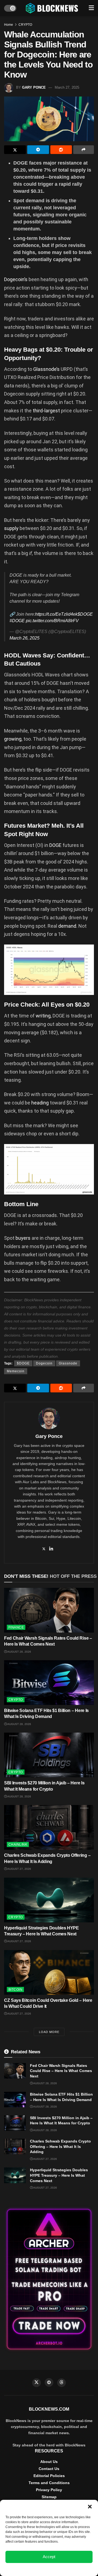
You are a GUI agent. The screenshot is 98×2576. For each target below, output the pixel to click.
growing (13, 739)
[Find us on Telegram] (49, 2382)
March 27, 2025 (67, 87)
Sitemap (49, 2497)
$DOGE (85, 614)
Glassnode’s (46, 369)
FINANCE (16, 1627)
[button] (90, 2507)
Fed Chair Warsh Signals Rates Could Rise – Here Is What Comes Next (61, 2071)
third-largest (46, 411)
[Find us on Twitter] (36, 2383)
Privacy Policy (49, 2490)
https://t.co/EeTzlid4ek (56, 614)
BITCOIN (15, 1990)
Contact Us (49, 2469)
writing (43, 1016)
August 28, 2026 (19, 1652)
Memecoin (16, 1371)
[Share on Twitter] (15, 150)
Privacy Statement (64, 2569)
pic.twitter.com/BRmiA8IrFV (52, 621)
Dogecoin (44, 1363)
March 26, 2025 (24, 638)
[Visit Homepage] (53, 8)
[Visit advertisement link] (49, 2279)
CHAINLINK (18, 1845)
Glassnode (68, 1363)
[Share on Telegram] (38, 150)
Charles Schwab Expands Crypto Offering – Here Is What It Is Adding (60, 2146)
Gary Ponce (34, 87)
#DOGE (17, 621)
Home (9, 25)
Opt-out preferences (33, 2569)
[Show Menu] (91, 8)
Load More (49, 2032)
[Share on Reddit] (61, 150)
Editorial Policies (49, 2476)
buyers (23, 1238)
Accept (49, 2557)
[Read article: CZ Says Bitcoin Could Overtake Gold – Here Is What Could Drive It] (49, 1972)
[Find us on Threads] (62, 2383)
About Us (49, 2462)
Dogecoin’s (16, 279)
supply (11, 528)
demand (67, 926)
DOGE (55, 845)
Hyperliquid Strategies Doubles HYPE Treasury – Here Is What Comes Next (59, 2175)
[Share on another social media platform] (84, 150)
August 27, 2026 (19, 1869)
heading (40, 1103)
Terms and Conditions (49, 2483)
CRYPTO (25, 25)
